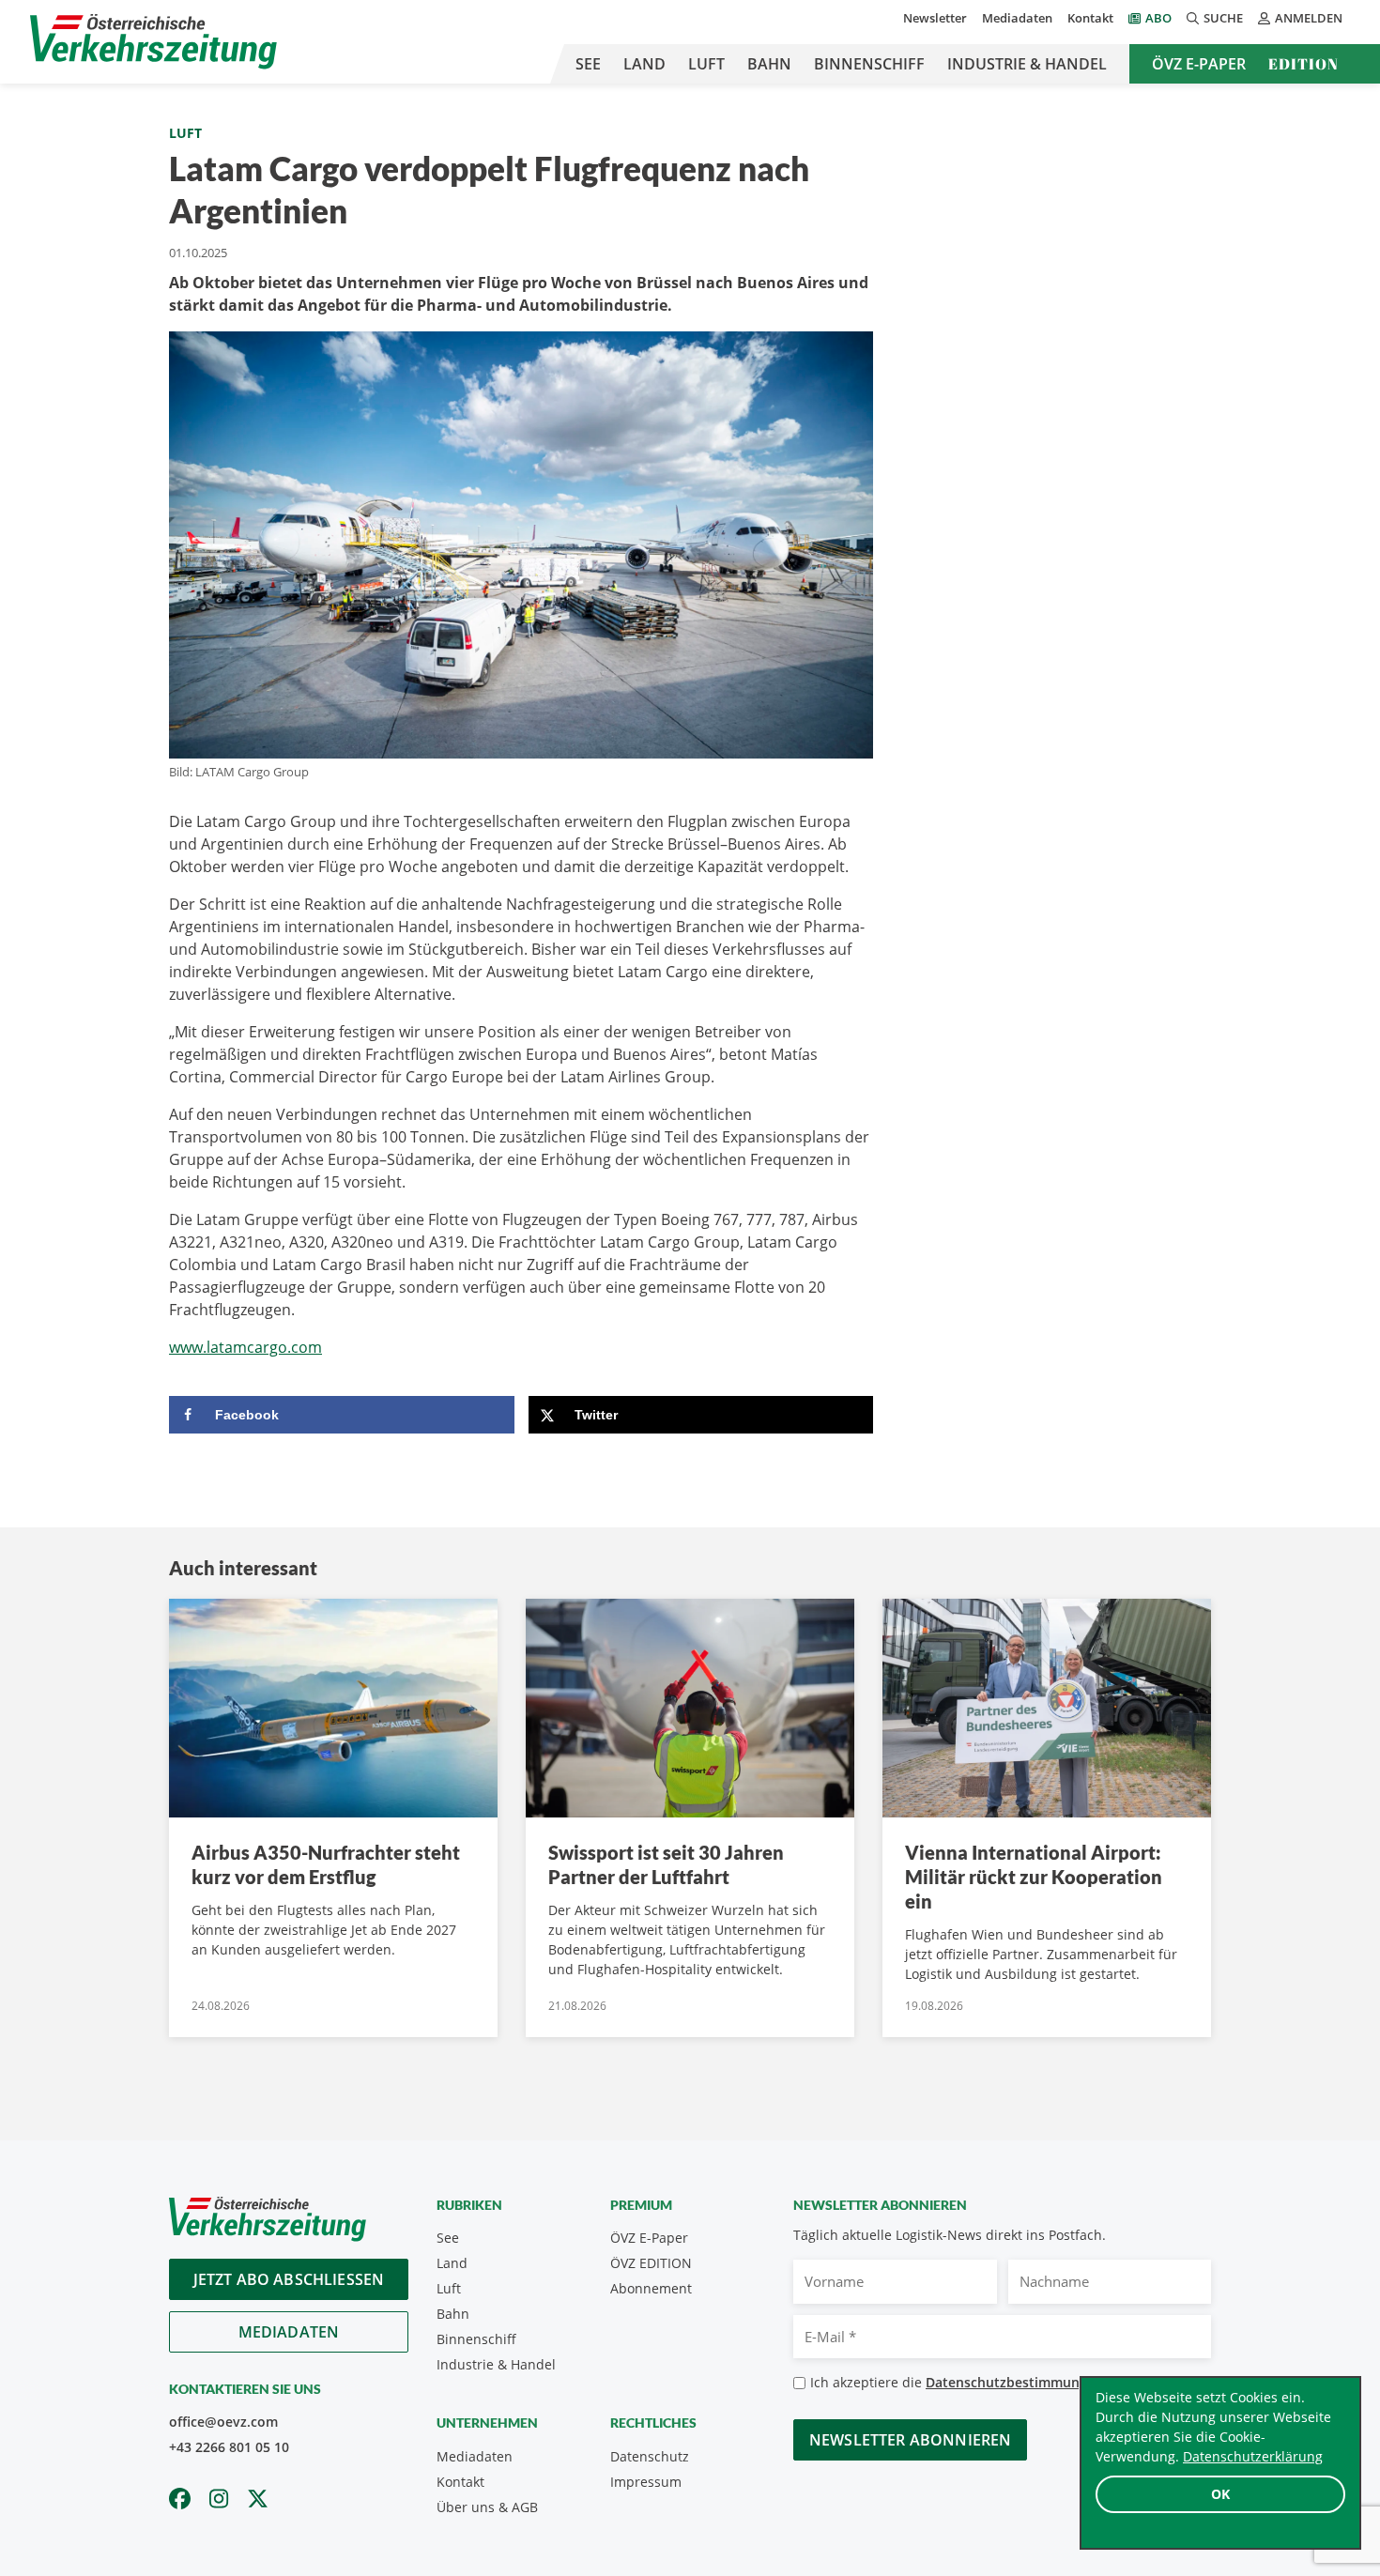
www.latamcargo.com (245, 1347)
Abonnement (651, 2288)
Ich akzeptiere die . (963, 2382)
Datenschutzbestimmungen (1014, 2382)
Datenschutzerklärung (1253, 2456)
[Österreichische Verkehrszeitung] (153, 42)
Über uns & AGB (487, 2507)
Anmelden (1309, 18)
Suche (1223, 18)
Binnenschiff (869, 64)
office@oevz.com (223, 2422)
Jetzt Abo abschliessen (289, 2279)
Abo (1158, 18)
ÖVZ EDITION (651, 2263)
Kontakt (1090, 18)
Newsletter (935, 18)
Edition (1303, 64)
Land (644, 64)
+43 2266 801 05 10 (229, 2447)
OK (1220, 2494)
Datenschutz (650, 2456)
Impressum (646, 2482)
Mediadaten (1017, 18)
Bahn (769, 64)
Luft (706, 64)
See (588, 64)
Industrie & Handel (1027, 64)
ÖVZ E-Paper (1199, 64)
